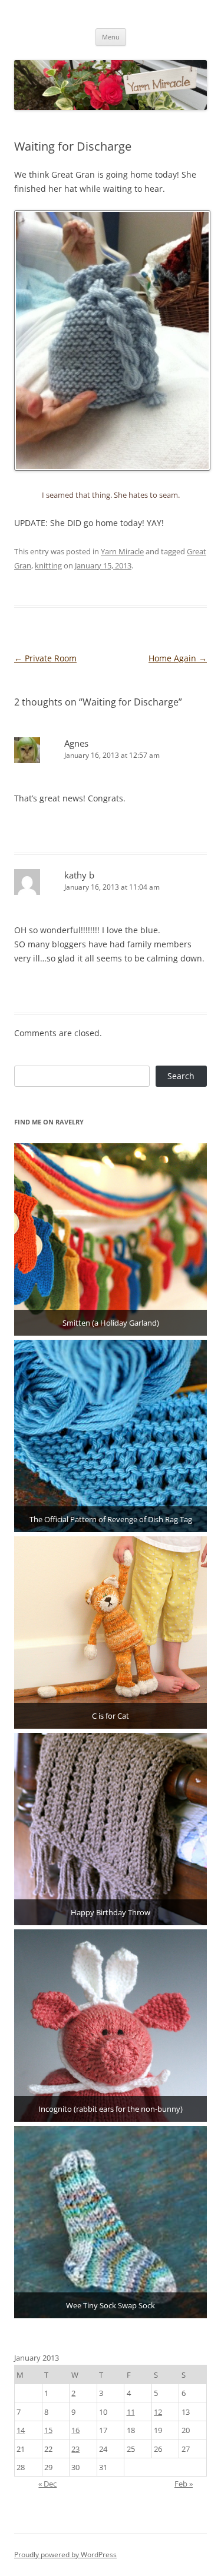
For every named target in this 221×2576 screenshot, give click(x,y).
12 (158, 2412)
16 (75, 2430)
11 (131, 2412)
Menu (111, 37)
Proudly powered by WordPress (65, 2555)
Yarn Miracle (122, 551)
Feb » (184, 2484)
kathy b (79, 875)
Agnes (76, 743)
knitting (48, 565)
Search (181, 1076)
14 (21, 2430)
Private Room (45, 658)
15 (48, 2430)
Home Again (178, 658)
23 (75, 2449)
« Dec (47, 2484)
